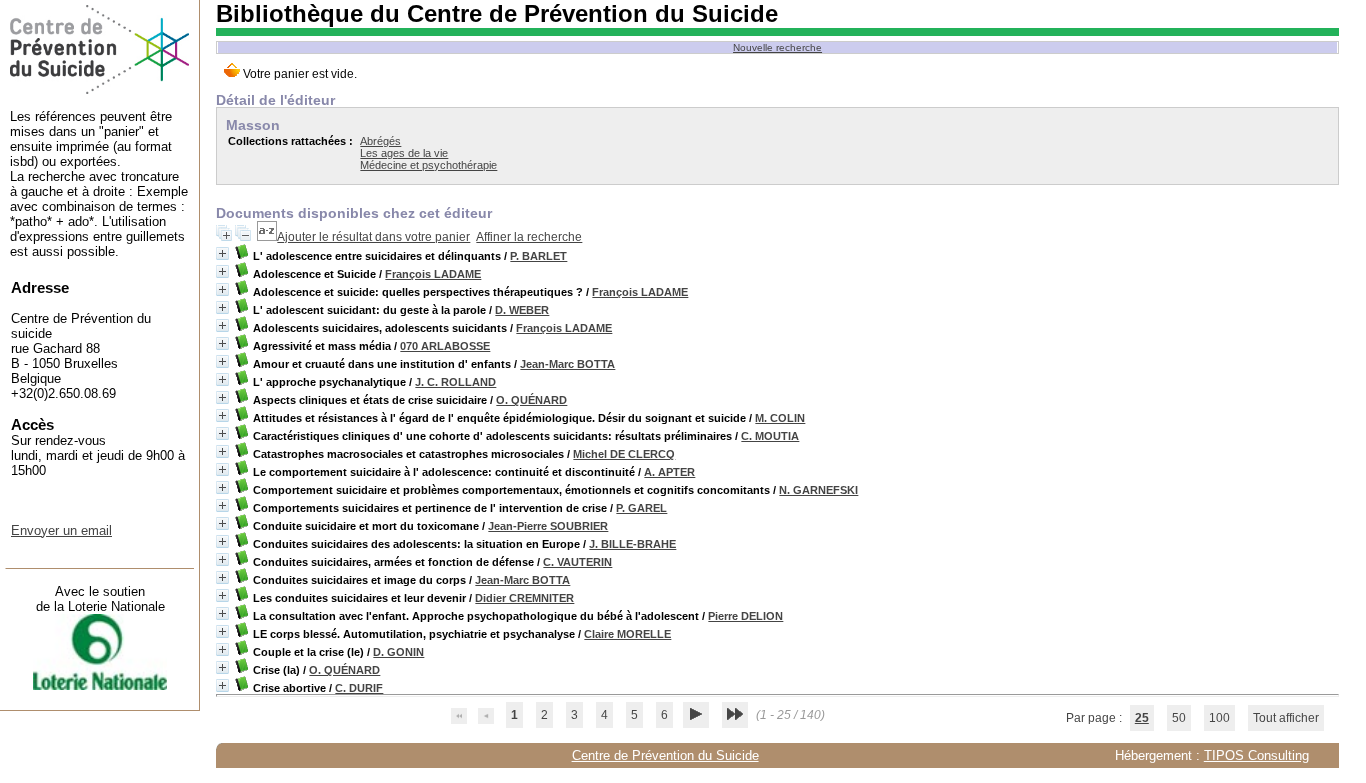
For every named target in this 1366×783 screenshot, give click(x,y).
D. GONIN (398, 652)
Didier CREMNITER (524, 598)
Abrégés (380, 141)
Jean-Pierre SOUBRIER (548, 526)
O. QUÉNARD (531, 400)
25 (1142, 718)
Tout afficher (1286, 718)
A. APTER (669, 472)
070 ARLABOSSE (445, 346)
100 (1219, 718)
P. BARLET (538, 256)
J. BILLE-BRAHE (632, 544)
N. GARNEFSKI (818, 490)
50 (1179, 718)
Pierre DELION (745, 616)
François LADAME (433, 274)
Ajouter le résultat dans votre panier (373, 237)
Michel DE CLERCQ (624, 454)
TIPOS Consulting (1256, 755)
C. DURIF (359, 688)
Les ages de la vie (404, 153)
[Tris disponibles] (267, 237)
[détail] (222, 253)
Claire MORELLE (627, 634)
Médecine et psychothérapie (428, 165)
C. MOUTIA (770, 436)
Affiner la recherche (529, 237)
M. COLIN (780, 418)
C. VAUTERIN (577, 562)
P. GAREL (641, 508)
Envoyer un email (61, 530)
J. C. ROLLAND (455, 382)
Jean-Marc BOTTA (567, 364)
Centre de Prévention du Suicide (665, 755)
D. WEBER (522, 310)
